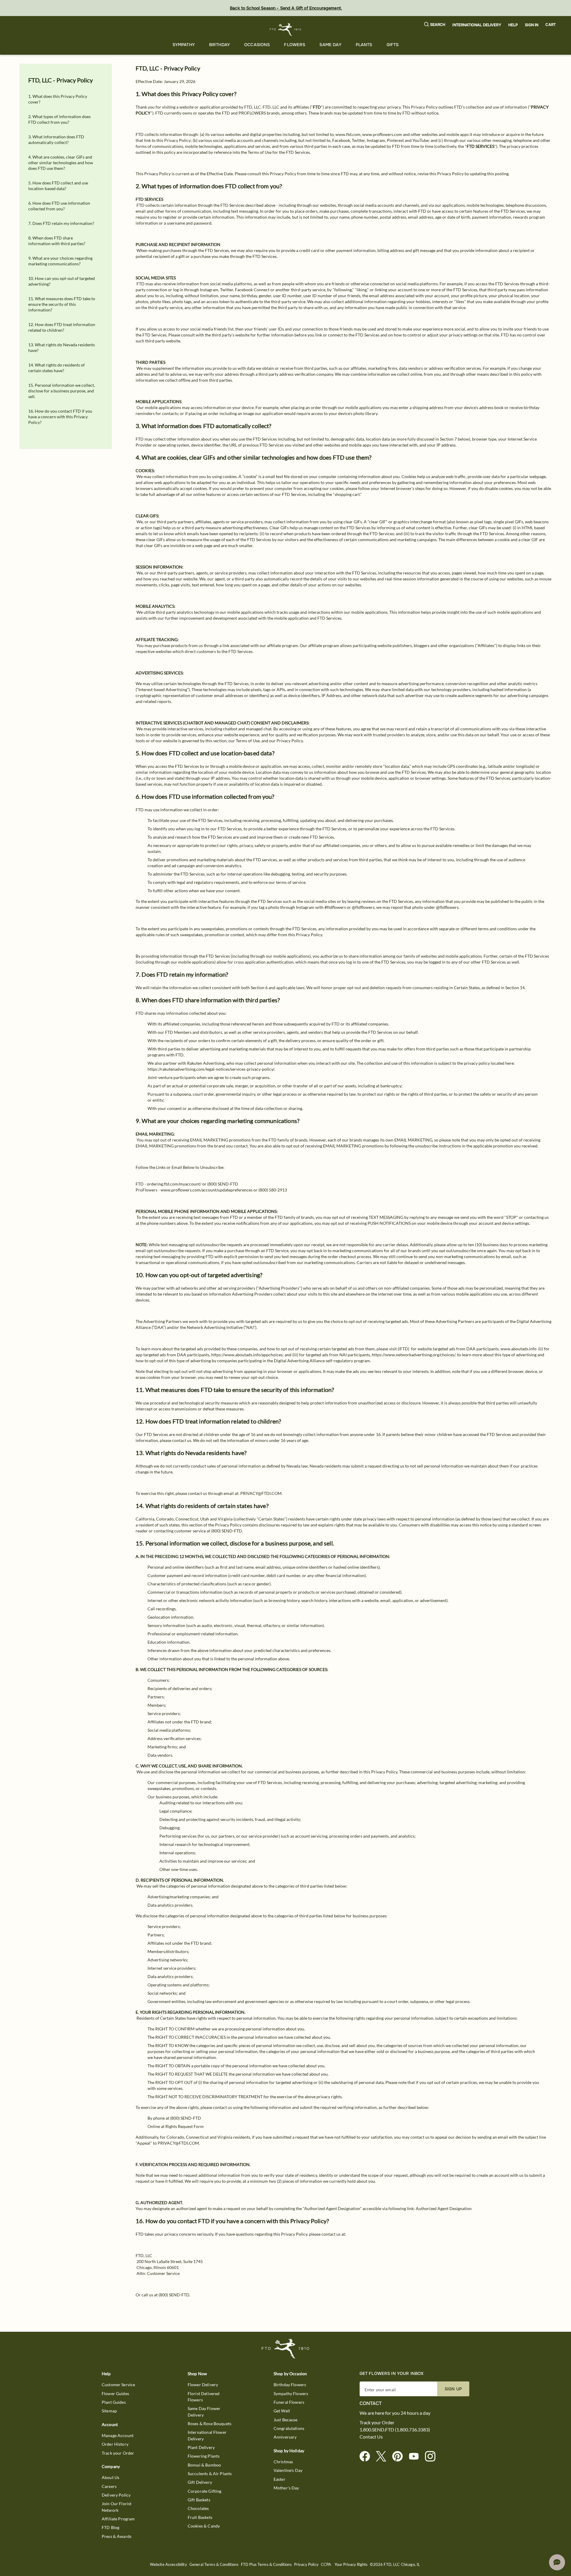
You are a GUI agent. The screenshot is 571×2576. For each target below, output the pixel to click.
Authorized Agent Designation (444, 2208)
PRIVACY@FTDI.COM (261, 1493)
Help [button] (513, 25)
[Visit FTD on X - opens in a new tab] (383, 2457)
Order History (115, 2444)
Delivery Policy (116, 2495)
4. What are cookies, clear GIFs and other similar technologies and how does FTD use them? (61, 163)
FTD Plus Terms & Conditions (266, 2565)
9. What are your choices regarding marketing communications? (60, 261)
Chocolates (198, 2508)
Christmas (283, 2462)
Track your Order (118, 2453)
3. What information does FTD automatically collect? (56, 140)
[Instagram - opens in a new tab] (433, 2457)
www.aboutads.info (519, 1349)
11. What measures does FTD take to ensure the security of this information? (62, 304)
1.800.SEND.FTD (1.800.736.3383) (395, 2430)
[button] (435, 25)
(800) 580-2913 (273, 1190)
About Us (110, 2477)
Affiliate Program (118, 2519)
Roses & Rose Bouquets (210, 2424)
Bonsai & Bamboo (204, 2465)
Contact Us (371, 2437)
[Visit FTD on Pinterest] (400, 2457)
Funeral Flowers (289, 2402)
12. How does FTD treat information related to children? (62, 327)
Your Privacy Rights (351, 2565)
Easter (280, 2479)
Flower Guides (115, 2393)
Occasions (257, 45)
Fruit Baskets (200, 2517)
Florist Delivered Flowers (204, 2397)
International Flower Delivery (207, 2435)
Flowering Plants (204, 2456)
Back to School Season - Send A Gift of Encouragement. (286, 8)
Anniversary (285, 2437)
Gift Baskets (199, 2500)
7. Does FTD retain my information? (61, 223)
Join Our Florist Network (117, 2507)
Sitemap (109, 2411)
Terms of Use (260, 152)
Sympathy (184, 45)
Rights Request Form (185, 2126)
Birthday (219, 45)
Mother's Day (286, 2488)
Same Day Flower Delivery (204, 2411)
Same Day (330, 45)
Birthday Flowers (290, 2385)
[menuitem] (184, 45)
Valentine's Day (288, 2470)
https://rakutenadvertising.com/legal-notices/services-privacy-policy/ (211, 1069)
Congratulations (289, 2428)
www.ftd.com (348, 134)
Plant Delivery (201, 2447)
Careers (109, 2486)
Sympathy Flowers (291, 2393)
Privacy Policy (306, 2565)
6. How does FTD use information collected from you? (59, 206)
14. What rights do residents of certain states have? (57, 368)
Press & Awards (117, 2536)
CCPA (326, 2565)
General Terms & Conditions (214, 2565)
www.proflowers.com (382, 134)
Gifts (393, 45)
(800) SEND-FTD (223, 1184)
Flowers (295, 45)
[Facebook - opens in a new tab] (367, 2457)
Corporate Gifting (205, 2491)
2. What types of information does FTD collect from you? (59, 119)
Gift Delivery (200, 2482)
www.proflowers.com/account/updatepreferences (207, 1190)
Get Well (282, 2411)
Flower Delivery (203, 2385)
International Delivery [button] (477, 25)
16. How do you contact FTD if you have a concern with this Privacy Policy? (60, 417)
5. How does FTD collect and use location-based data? (58, 186)
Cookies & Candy (204, 2526)
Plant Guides (114, 2402)
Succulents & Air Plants (210, 2474)
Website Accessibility (168, 2565)
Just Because (286, 2420)
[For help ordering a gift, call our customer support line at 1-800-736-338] (286, 30)
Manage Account (118, 2435)
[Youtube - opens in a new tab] (416, 2457)
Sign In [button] (532, 25)
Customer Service (118, 2385)
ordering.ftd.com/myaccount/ (174, 1184)
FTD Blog (110, 2527)
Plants (364, 45)
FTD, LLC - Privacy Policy (61, 80)
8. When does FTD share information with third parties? (57, 241)
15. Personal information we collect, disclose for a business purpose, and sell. (62, 391)
